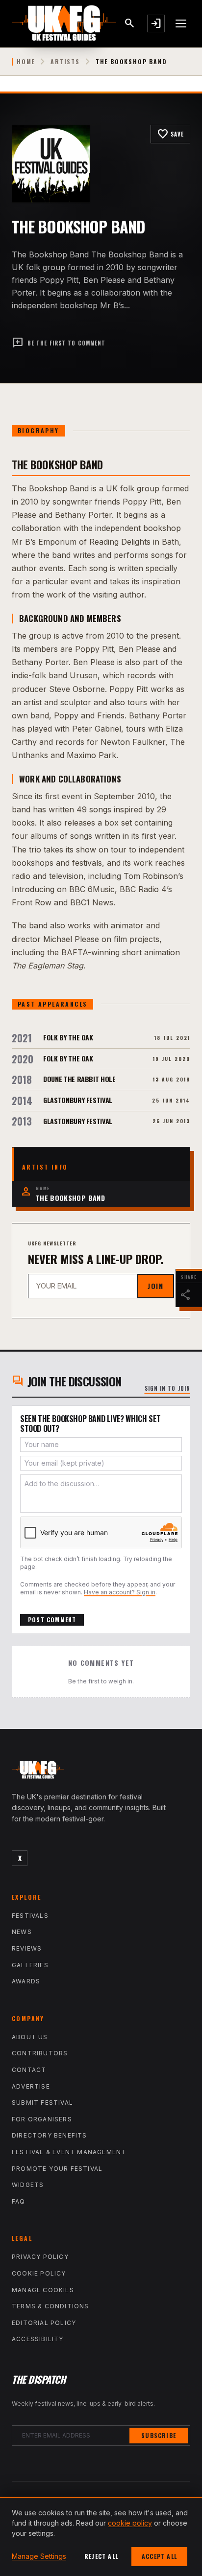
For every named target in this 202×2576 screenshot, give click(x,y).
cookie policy (130, 2523)
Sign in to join (168, 1388)
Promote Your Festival (57, 2169)
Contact (29, 2070)
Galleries (30, 1965)
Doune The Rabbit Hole (79, 1079)
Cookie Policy (39, 2273)
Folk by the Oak (68, 1037)
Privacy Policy (40, 2257)
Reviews (27, 1948)
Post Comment (52, 1620)
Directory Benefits (50, 2135)
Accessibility (38, 2339)
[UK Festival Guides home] (101, 1772)
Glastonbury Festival (78, 1100)
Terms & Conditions (50, 2306)
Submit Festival (42, 2103)
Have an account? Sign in (120, 1592)
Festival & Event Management (69, 2152)
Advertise (31, 2086)
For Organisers (42, 2119)
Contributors (40, 2053)
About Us (30, 2037)
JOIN (155, 1286)
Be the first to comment (59, 343)
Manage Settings (39, 2556)
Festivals (30, 1916)
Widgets (28, 2185)
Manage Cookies (43, 2290)
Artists (65, 62)
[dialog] (101, 2536)
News (22, 1932)
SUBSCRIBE (159, 2435)
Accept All (159, 2556)
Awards (26, 1981)
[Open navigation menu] (181, 23)
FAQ (19, 2201)
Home (26, 62)
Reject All (101, 2556)
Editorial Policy (44, 2323)
